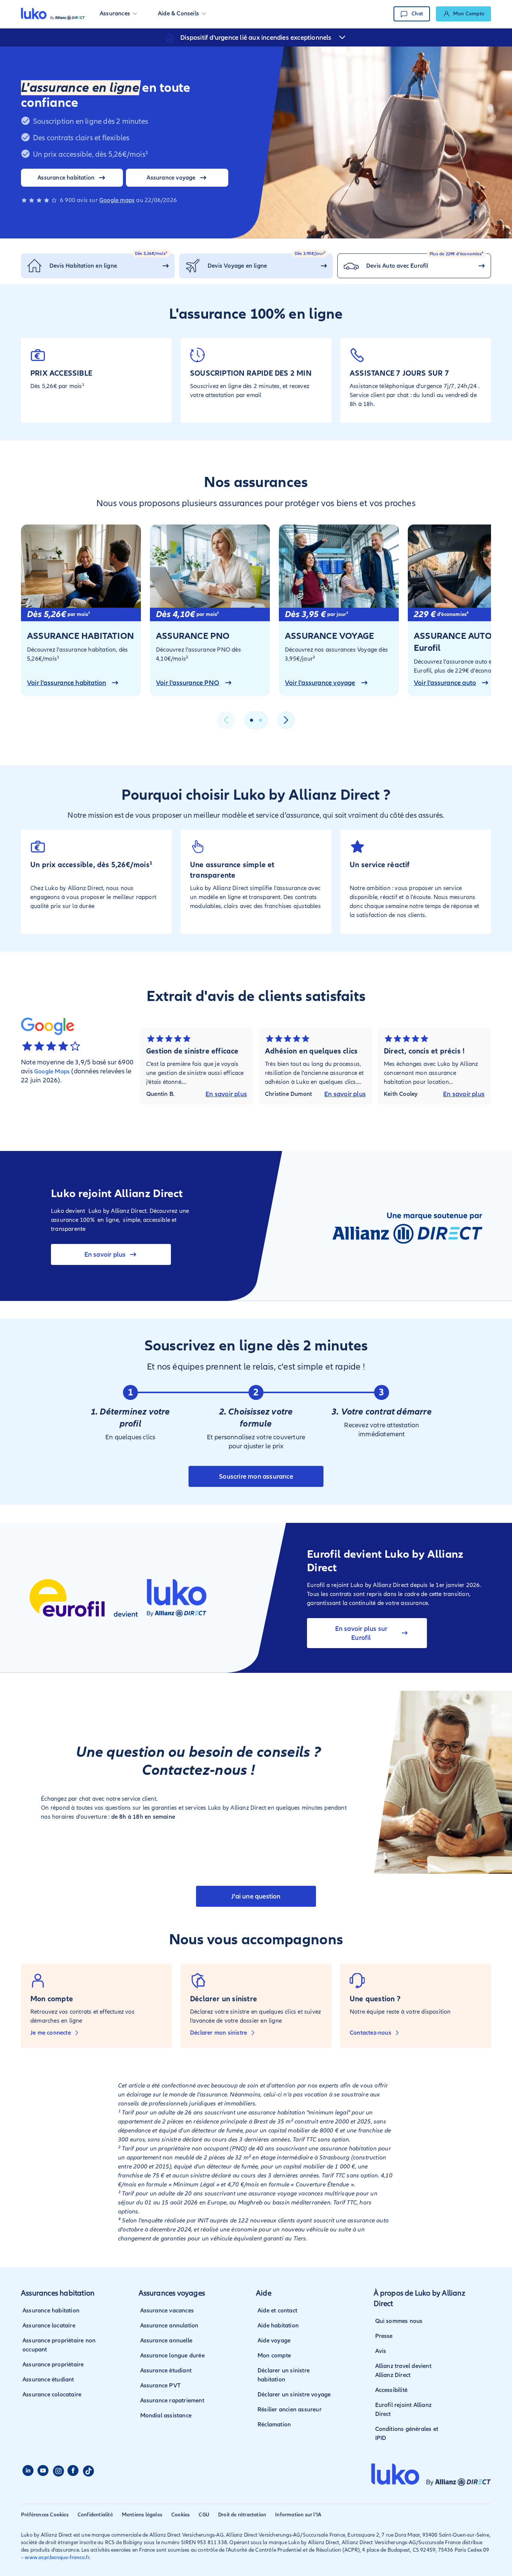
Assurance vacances (167, 2311)
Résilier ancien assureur (290, 2410)
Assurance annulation (169, 2326)
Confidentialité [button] (95, 2515)
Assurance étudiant (48, 2380)
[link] (463, 14)
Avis (381, 2351)
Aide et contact (277, 2311)
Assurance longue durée (172, 2356)
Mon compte (274, 2356)
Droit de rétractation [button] (242, 2515)
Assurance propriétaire (53, 2365)
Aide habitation (278, 2326)
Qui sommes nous (399, 2321)
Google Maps (52, 1071)
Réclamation (274, 2425)
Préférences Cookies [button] (45, 2515)
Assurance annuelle (166, 2341)
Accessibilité (391, 2390)
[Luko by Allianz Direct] (53, 14)
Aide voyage (274, 2341)
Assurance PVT (161, 2386)
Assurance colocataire (52, 2395)
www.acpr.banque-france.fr (57, 2557)
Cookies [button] (180, 2515)
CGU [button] (204, 2515)
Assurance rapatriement (172, 2401)
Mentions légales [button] (142, 2515)
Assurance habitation (51, 2311)
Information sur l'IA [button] (298, 2515)
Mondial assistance (166, 2416)
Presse (384, 2336)
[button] (118, 14)
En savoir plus (226, 1094)
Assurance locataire (49, 2326)
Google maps (117, 200)
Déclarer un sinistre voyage (294, 2395)
